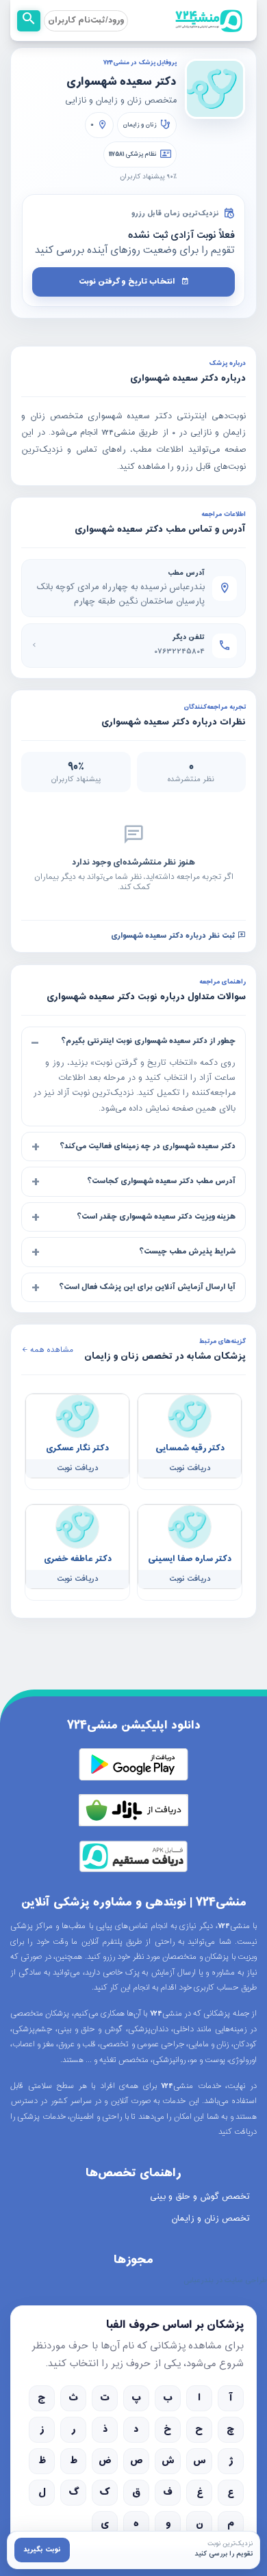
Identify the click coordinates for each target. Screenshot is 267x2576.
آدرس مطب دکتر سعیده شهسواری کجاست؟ (161, 1181)
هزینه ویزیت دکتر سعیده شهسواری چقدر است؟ (156, 1216)
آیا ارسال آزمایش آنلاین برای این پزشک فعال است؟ (147, 1286)
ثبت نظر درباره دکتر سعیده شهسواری (174, 935)
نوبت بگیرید (42, 2550)
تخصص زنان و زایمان (211, 2219)
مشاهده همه (51, 1350)
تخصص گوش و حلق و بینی (200, 2197)
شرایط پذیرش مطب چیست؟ (187, 1251)
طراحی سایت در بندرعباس (225, 2281)
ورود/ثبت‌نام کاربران (86, 21)
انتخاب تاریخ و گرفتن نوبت (127, 282)
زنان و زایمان (140, 125)
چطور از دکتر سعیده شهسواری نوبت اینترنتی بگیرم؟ (148, 1040)
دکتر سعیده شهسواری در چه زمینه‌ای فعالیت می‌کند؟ (148, 1145)
